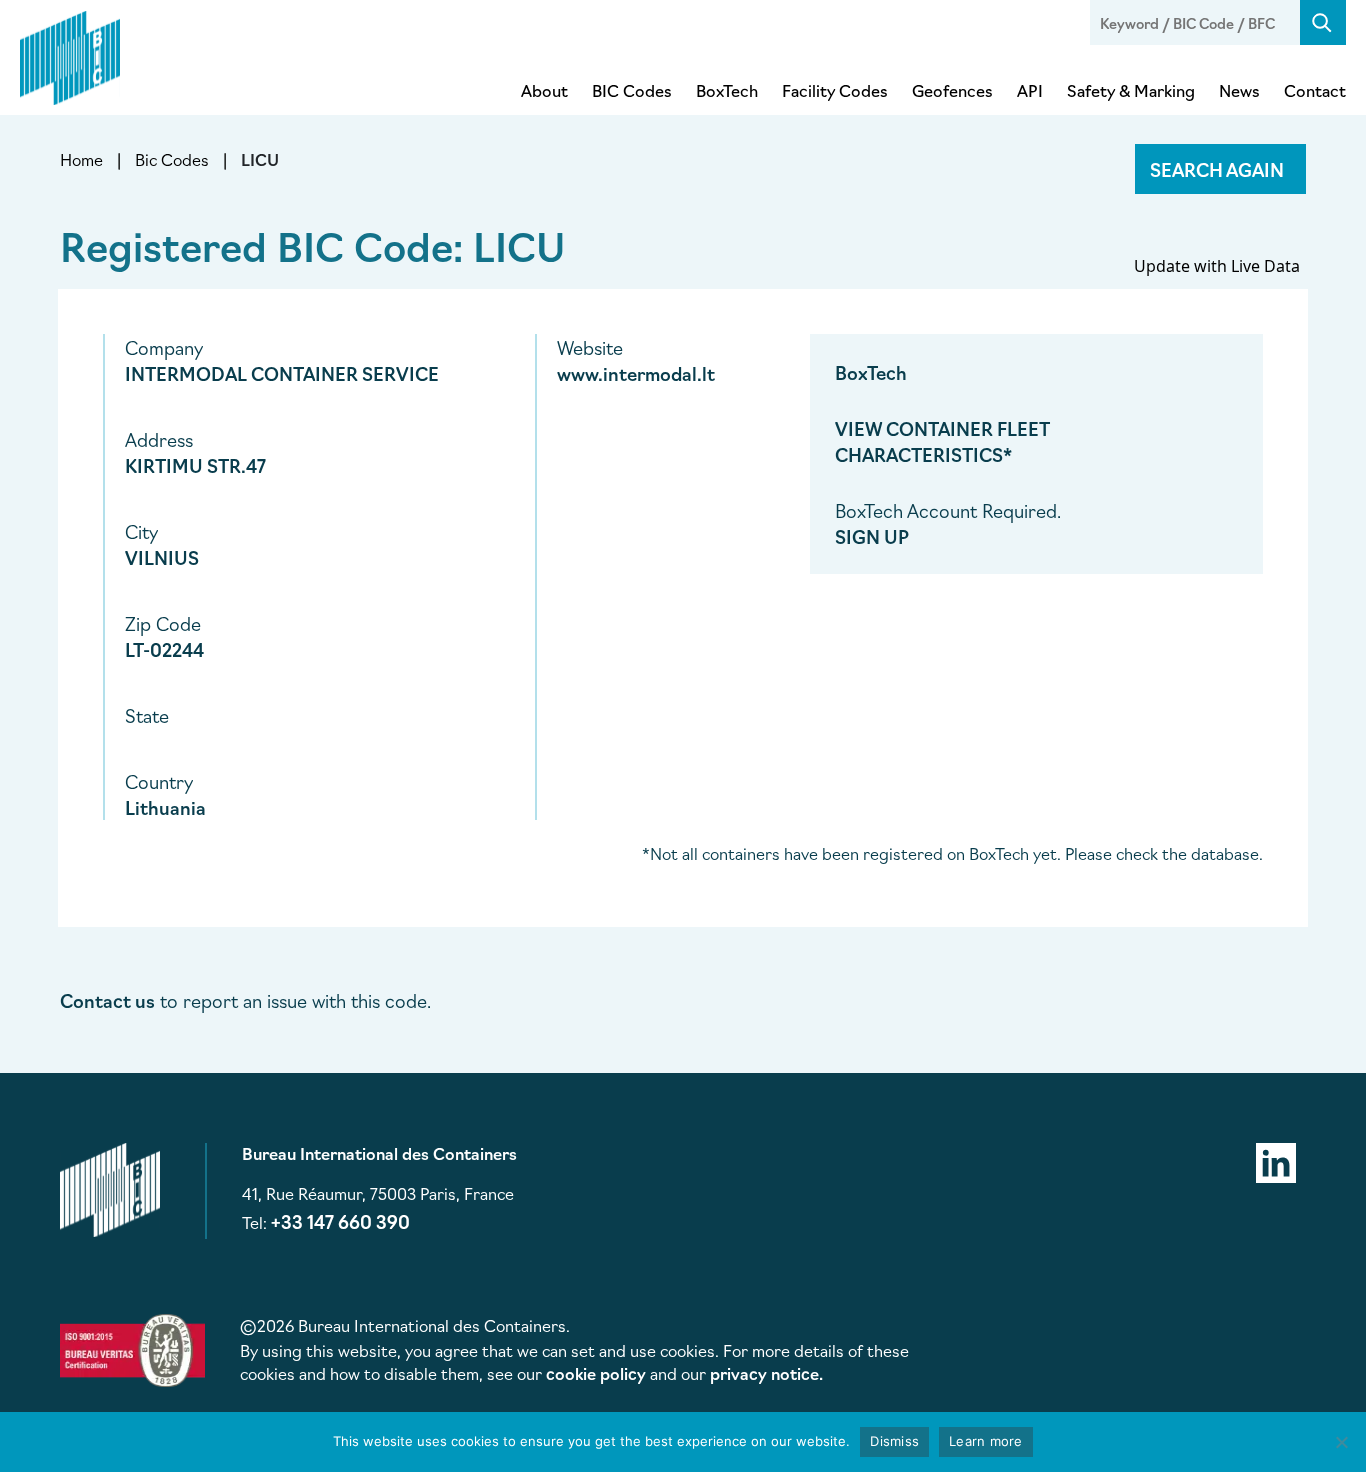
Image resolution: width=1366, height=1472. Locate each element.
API (1030, 90)
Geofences (952, 90)
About (544, 90)
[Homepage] (70, 54)
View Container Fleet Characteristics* (942, 441)
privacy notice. (766, 1373)
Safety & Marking (1131, 90)
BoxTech (727, 90)
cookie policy (596, 1373)
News (1239, 90)
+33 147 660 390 (340, 1221)
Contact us (107, 1000)
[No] (1341, 1442)
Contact (1315, 90)
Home (81, 159)
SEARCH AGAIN (1217, 169)
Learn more (986, 1441)
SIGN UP (872, 536)
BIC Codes (632, 90)
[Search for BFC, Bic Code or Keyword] (1323, 22)
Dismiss (894, 1441)
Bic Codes (172, 159)
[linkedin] (1276, 1160)
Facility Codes (835, 90)
